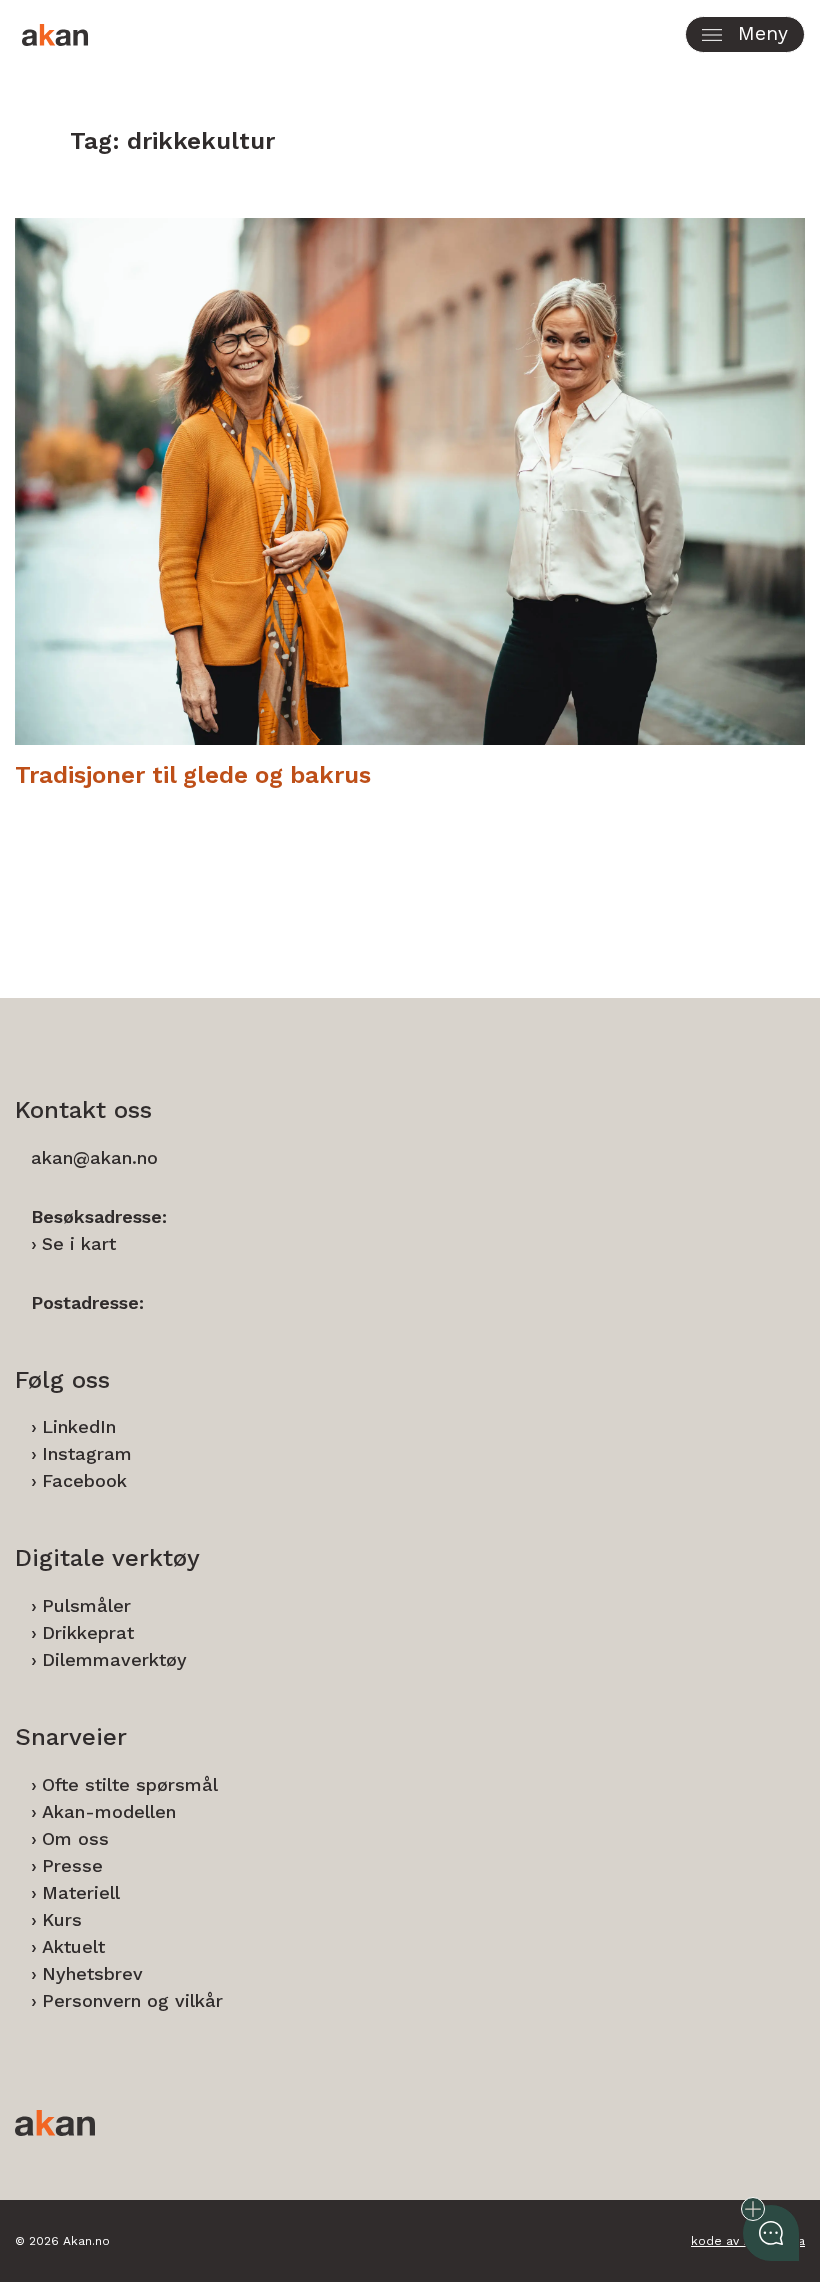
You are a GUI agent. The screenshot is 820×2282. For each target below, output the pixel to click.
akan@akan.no (94, 1157)
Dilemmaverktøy (114, 1659)
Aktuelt (73, 1946)
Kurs (62, 1919)
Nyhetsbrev (92, 1973)
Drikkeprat (88, 1632)
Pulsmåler (86, 1605)
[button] (745, 34)
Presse (72, 1865)
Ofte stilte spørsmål (130, 1784)
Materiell (81, 1892)
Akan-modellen (109, 1811)
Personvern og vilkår (132, 2000)
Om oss (75, 1838)
